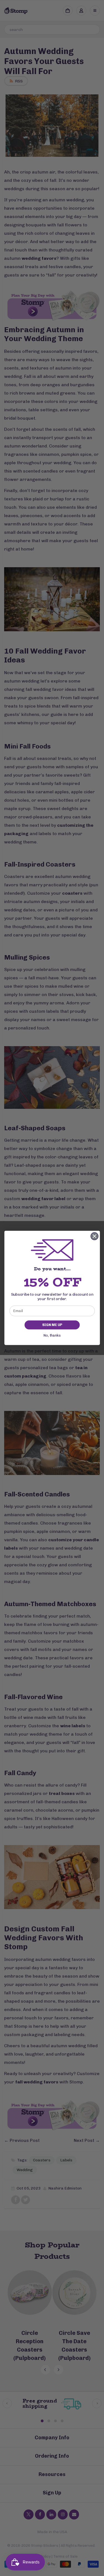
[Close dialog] (94, 1236)
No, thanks (52, 1336)
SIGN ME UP (52, 1325)
